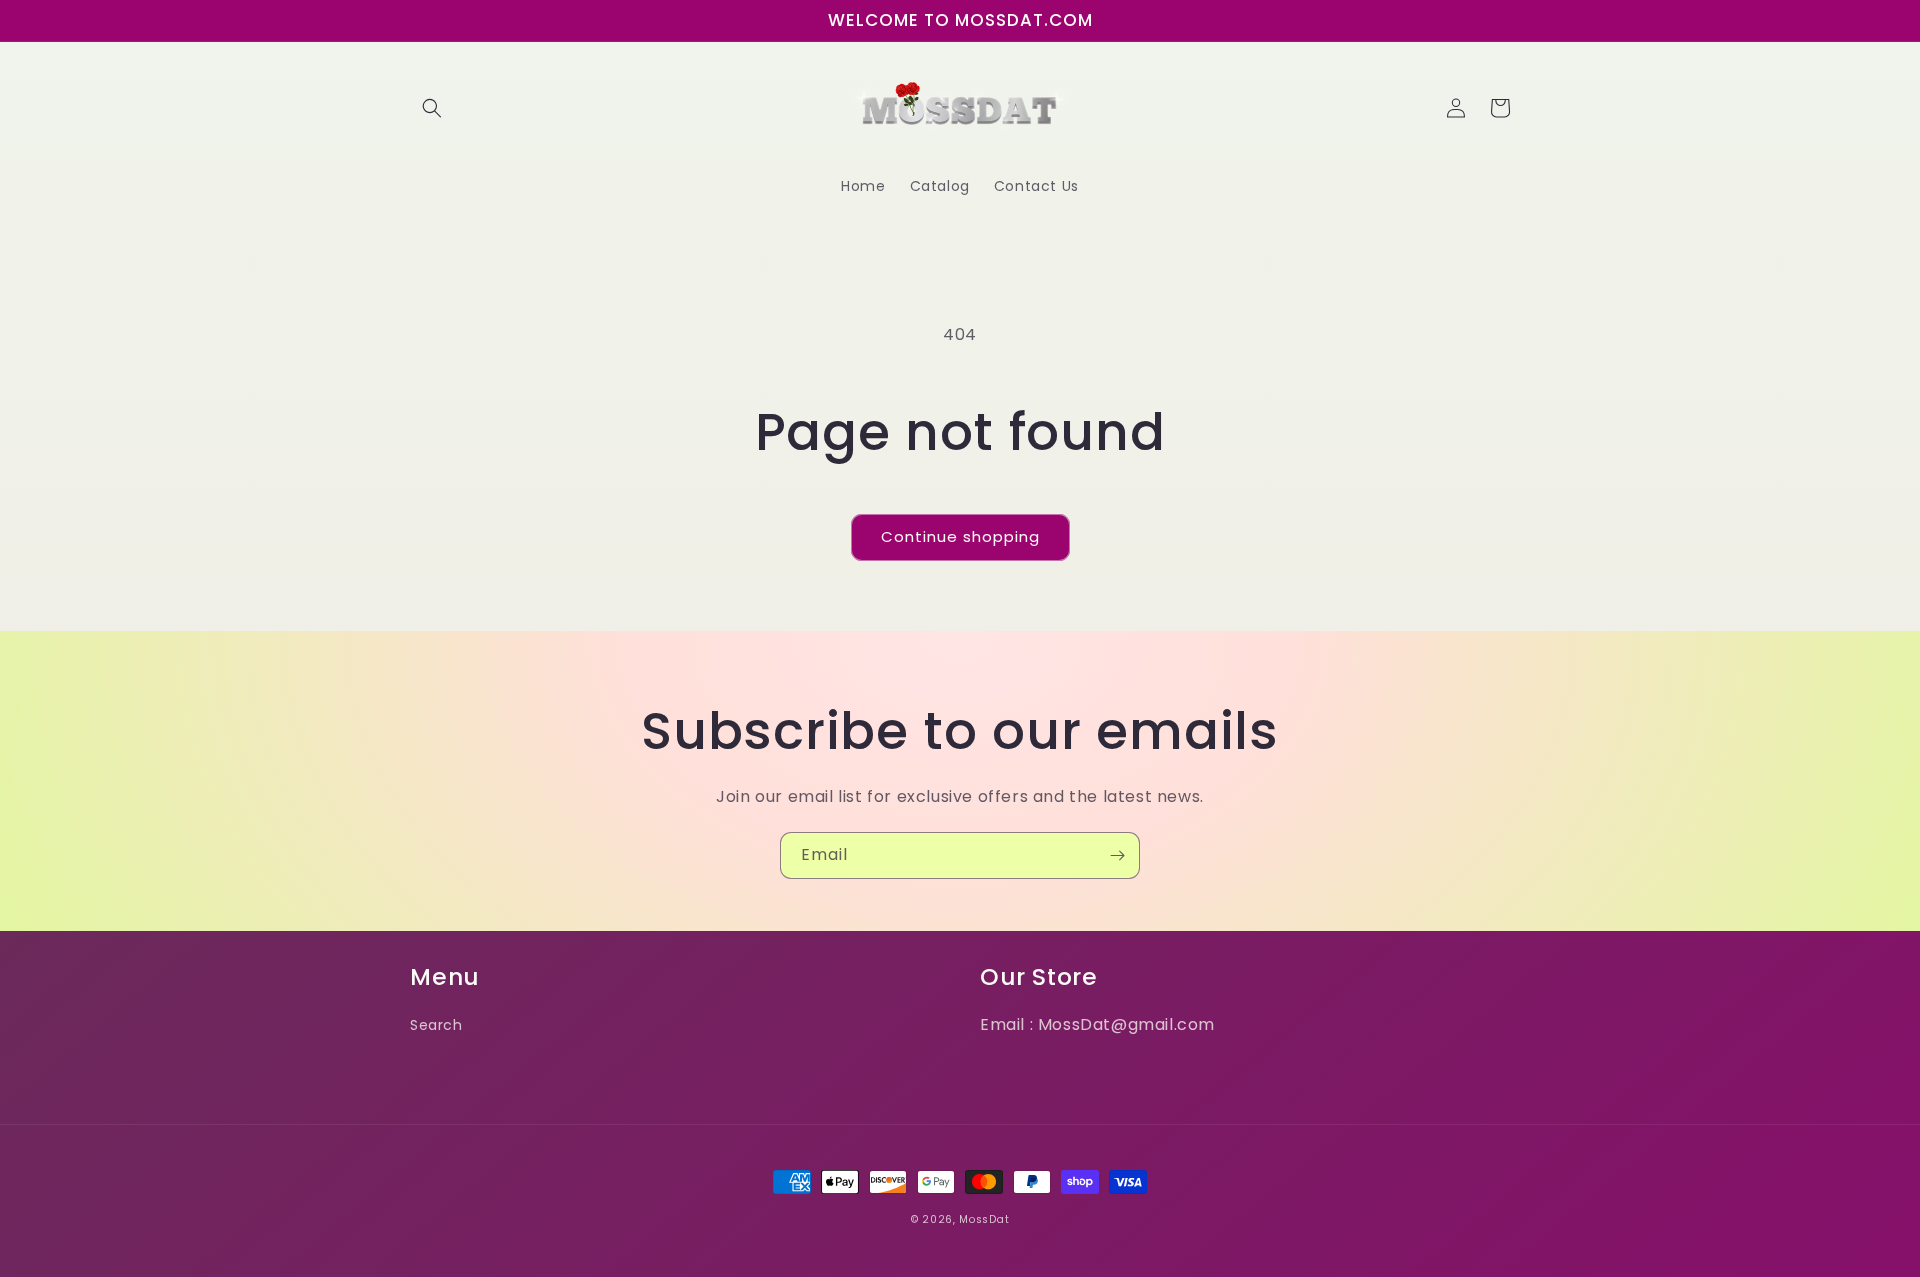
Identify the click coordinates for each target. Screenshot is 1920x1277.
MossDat (984, 1219)
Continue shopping (960, 536)
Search (436, 1025)
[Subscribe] (1117, 855)
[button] (432, 108)
